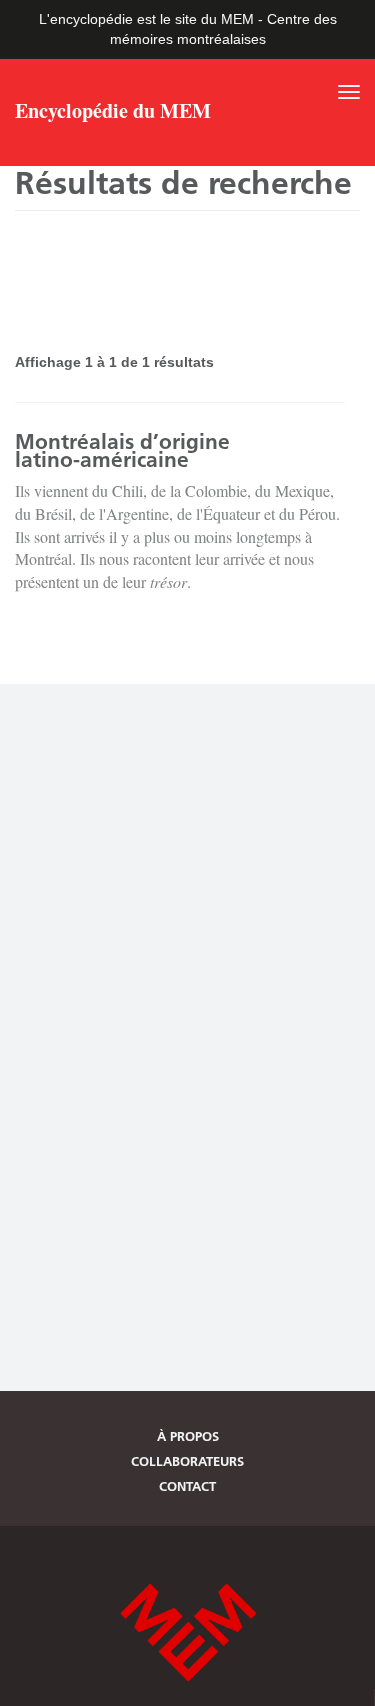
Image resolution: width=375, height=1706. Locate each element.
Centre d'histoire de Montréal (188, 1632)
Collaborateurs (187, 1461)
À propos (188, 1436)
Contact (187, 1486)
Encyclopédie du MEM (113, 113)
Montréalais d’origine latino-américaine (122, 450)
